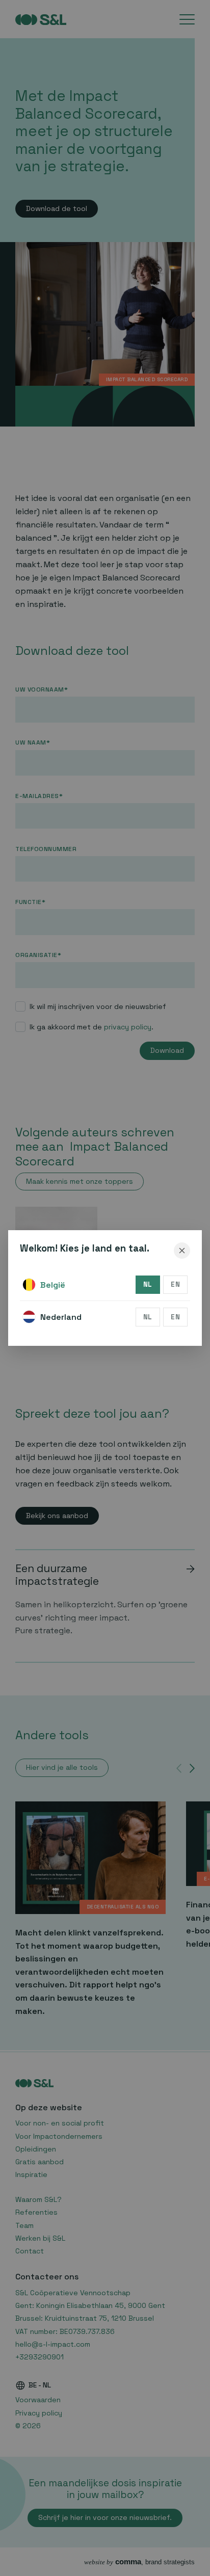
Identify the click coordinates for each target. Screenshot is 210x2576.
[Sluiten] (182, 1251)
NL (148, 1284)
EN (175, 1284)
